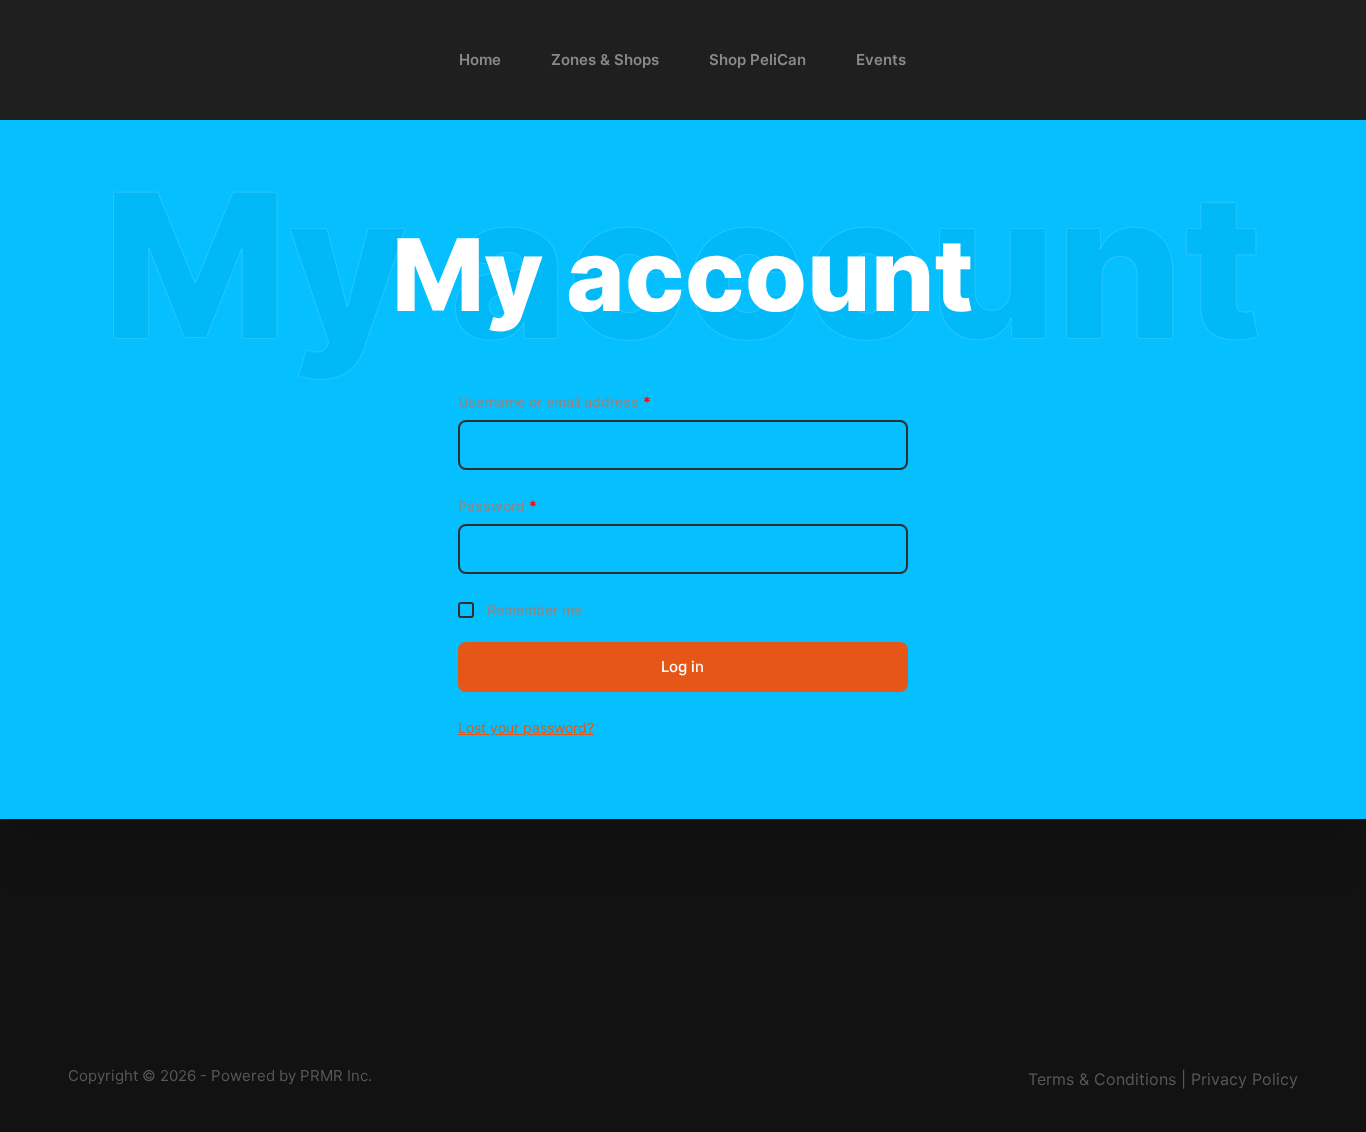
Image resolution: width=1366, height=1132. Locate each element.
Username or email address (554, 401)
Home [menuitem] (480, 59)
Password (497, 505)
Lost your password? (526, 727)
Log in (682, 666)
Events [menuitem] (881, 59)
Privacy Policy (1244, 1079)
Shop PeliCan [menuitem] (757, 59)
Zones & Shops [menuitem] (605, 59)
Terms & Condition (1098, 1079)
